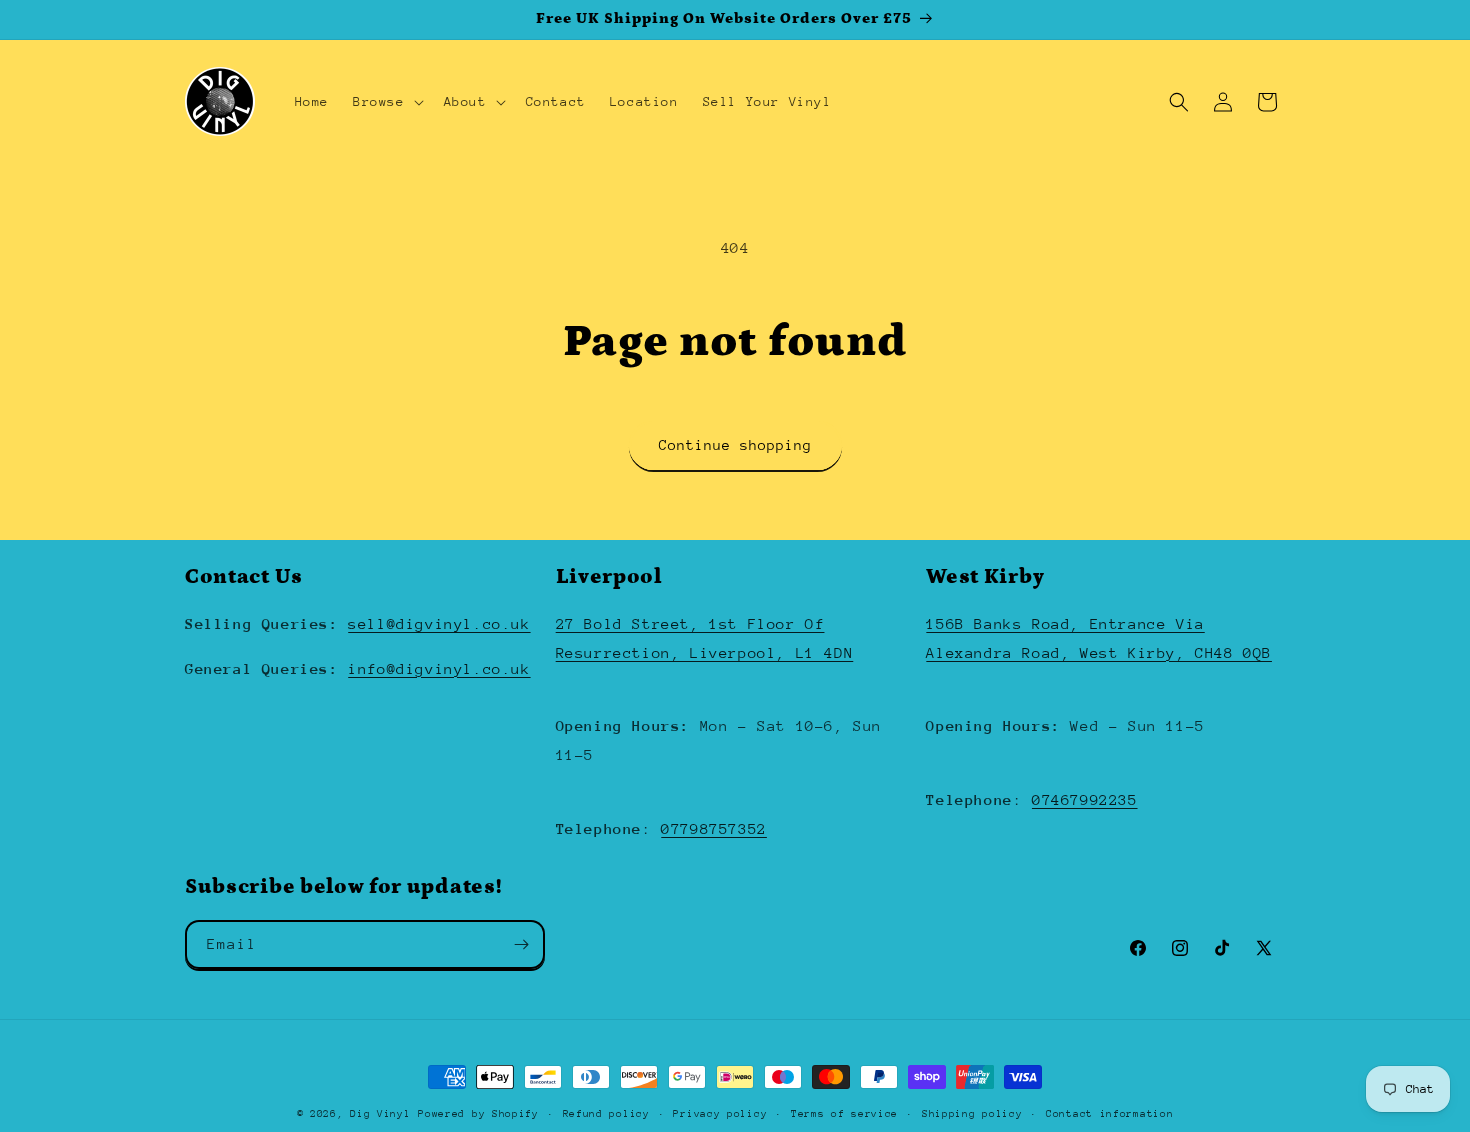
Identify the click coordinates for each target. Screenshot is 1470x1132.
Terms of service (844, 1113)
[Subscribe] (521, 944)
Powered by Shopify (478, 1114)
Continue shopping (735, 445)
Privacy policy (720, 1113)
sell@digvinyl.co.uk (439, 623)
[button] (386, 102)
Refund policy (606, 1113)
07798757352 (714, 828)
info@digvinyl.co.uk (439, 668)
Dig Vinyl (380, 1114)
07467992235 (1085, 799)
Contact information (1109, 1113)
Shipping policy (972, 1113)
